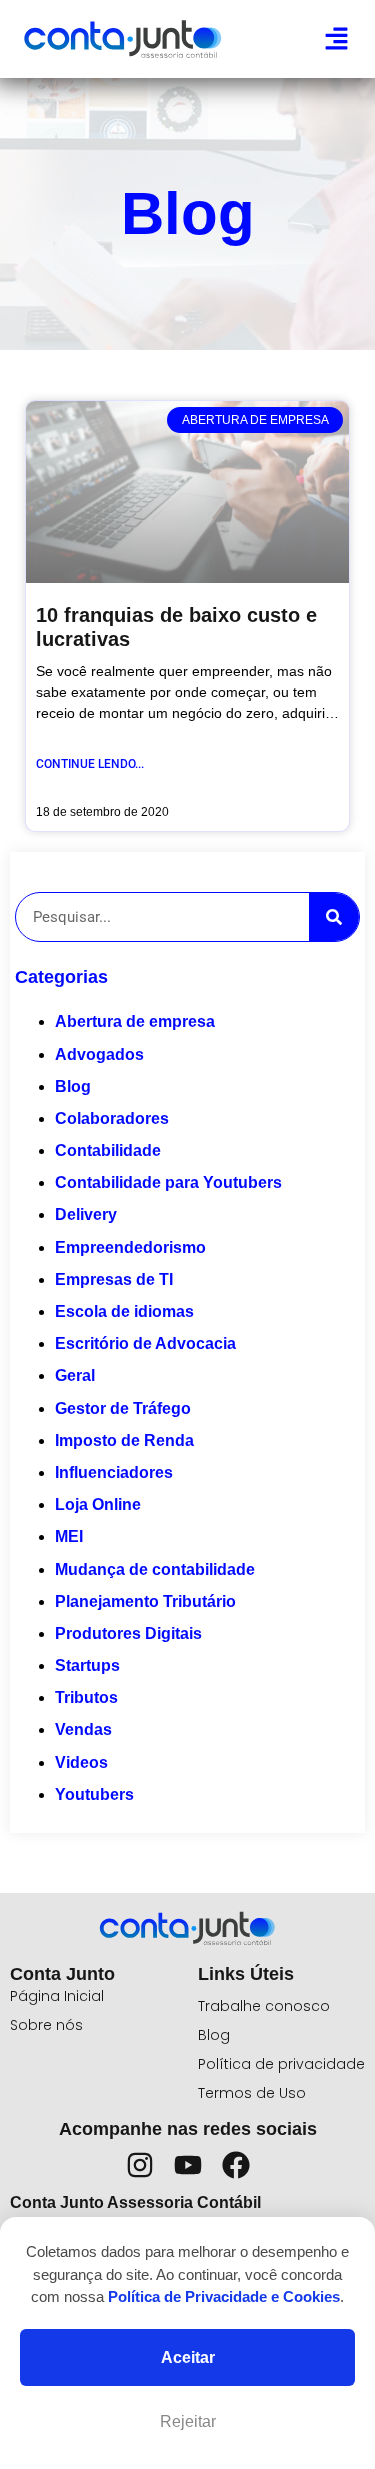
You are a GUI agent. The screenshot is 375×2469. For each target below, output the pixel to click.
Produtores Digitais (128, 1633)
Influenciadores (114, 1472)
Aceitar (188, 2357)
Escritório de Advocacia (145, 1343)
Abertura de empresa (135, 1021)
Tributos (86, 1697)
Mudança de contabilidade (155, 1569)
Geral (75, 1375)
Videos (81, 1762)
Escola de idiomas (124, 1311)
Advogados (99, 1054)
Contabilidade (108, 1150)
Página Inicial (57, 1996)
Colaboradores (112, 1118)
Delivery (86, 1214)
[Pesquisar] (334, 917)
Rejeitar (188, 2421)
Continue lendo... (90, 764)
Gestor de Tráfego (123, 1408)
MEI (69, 1536)
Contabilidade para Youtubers (168, 1182)
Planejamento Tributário (145, 1601)
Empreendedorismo (130, 1247)
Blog (73, 1086)
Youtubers (94, 1794)
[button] (337, 39)
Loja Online (98, 1504)
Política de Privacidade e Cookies (224, 2296)
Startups (87, 1665)
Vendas (83, 1729)
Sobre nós (46, 2025)
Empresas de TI (114, 1279)
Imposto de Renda (124, 1440)
